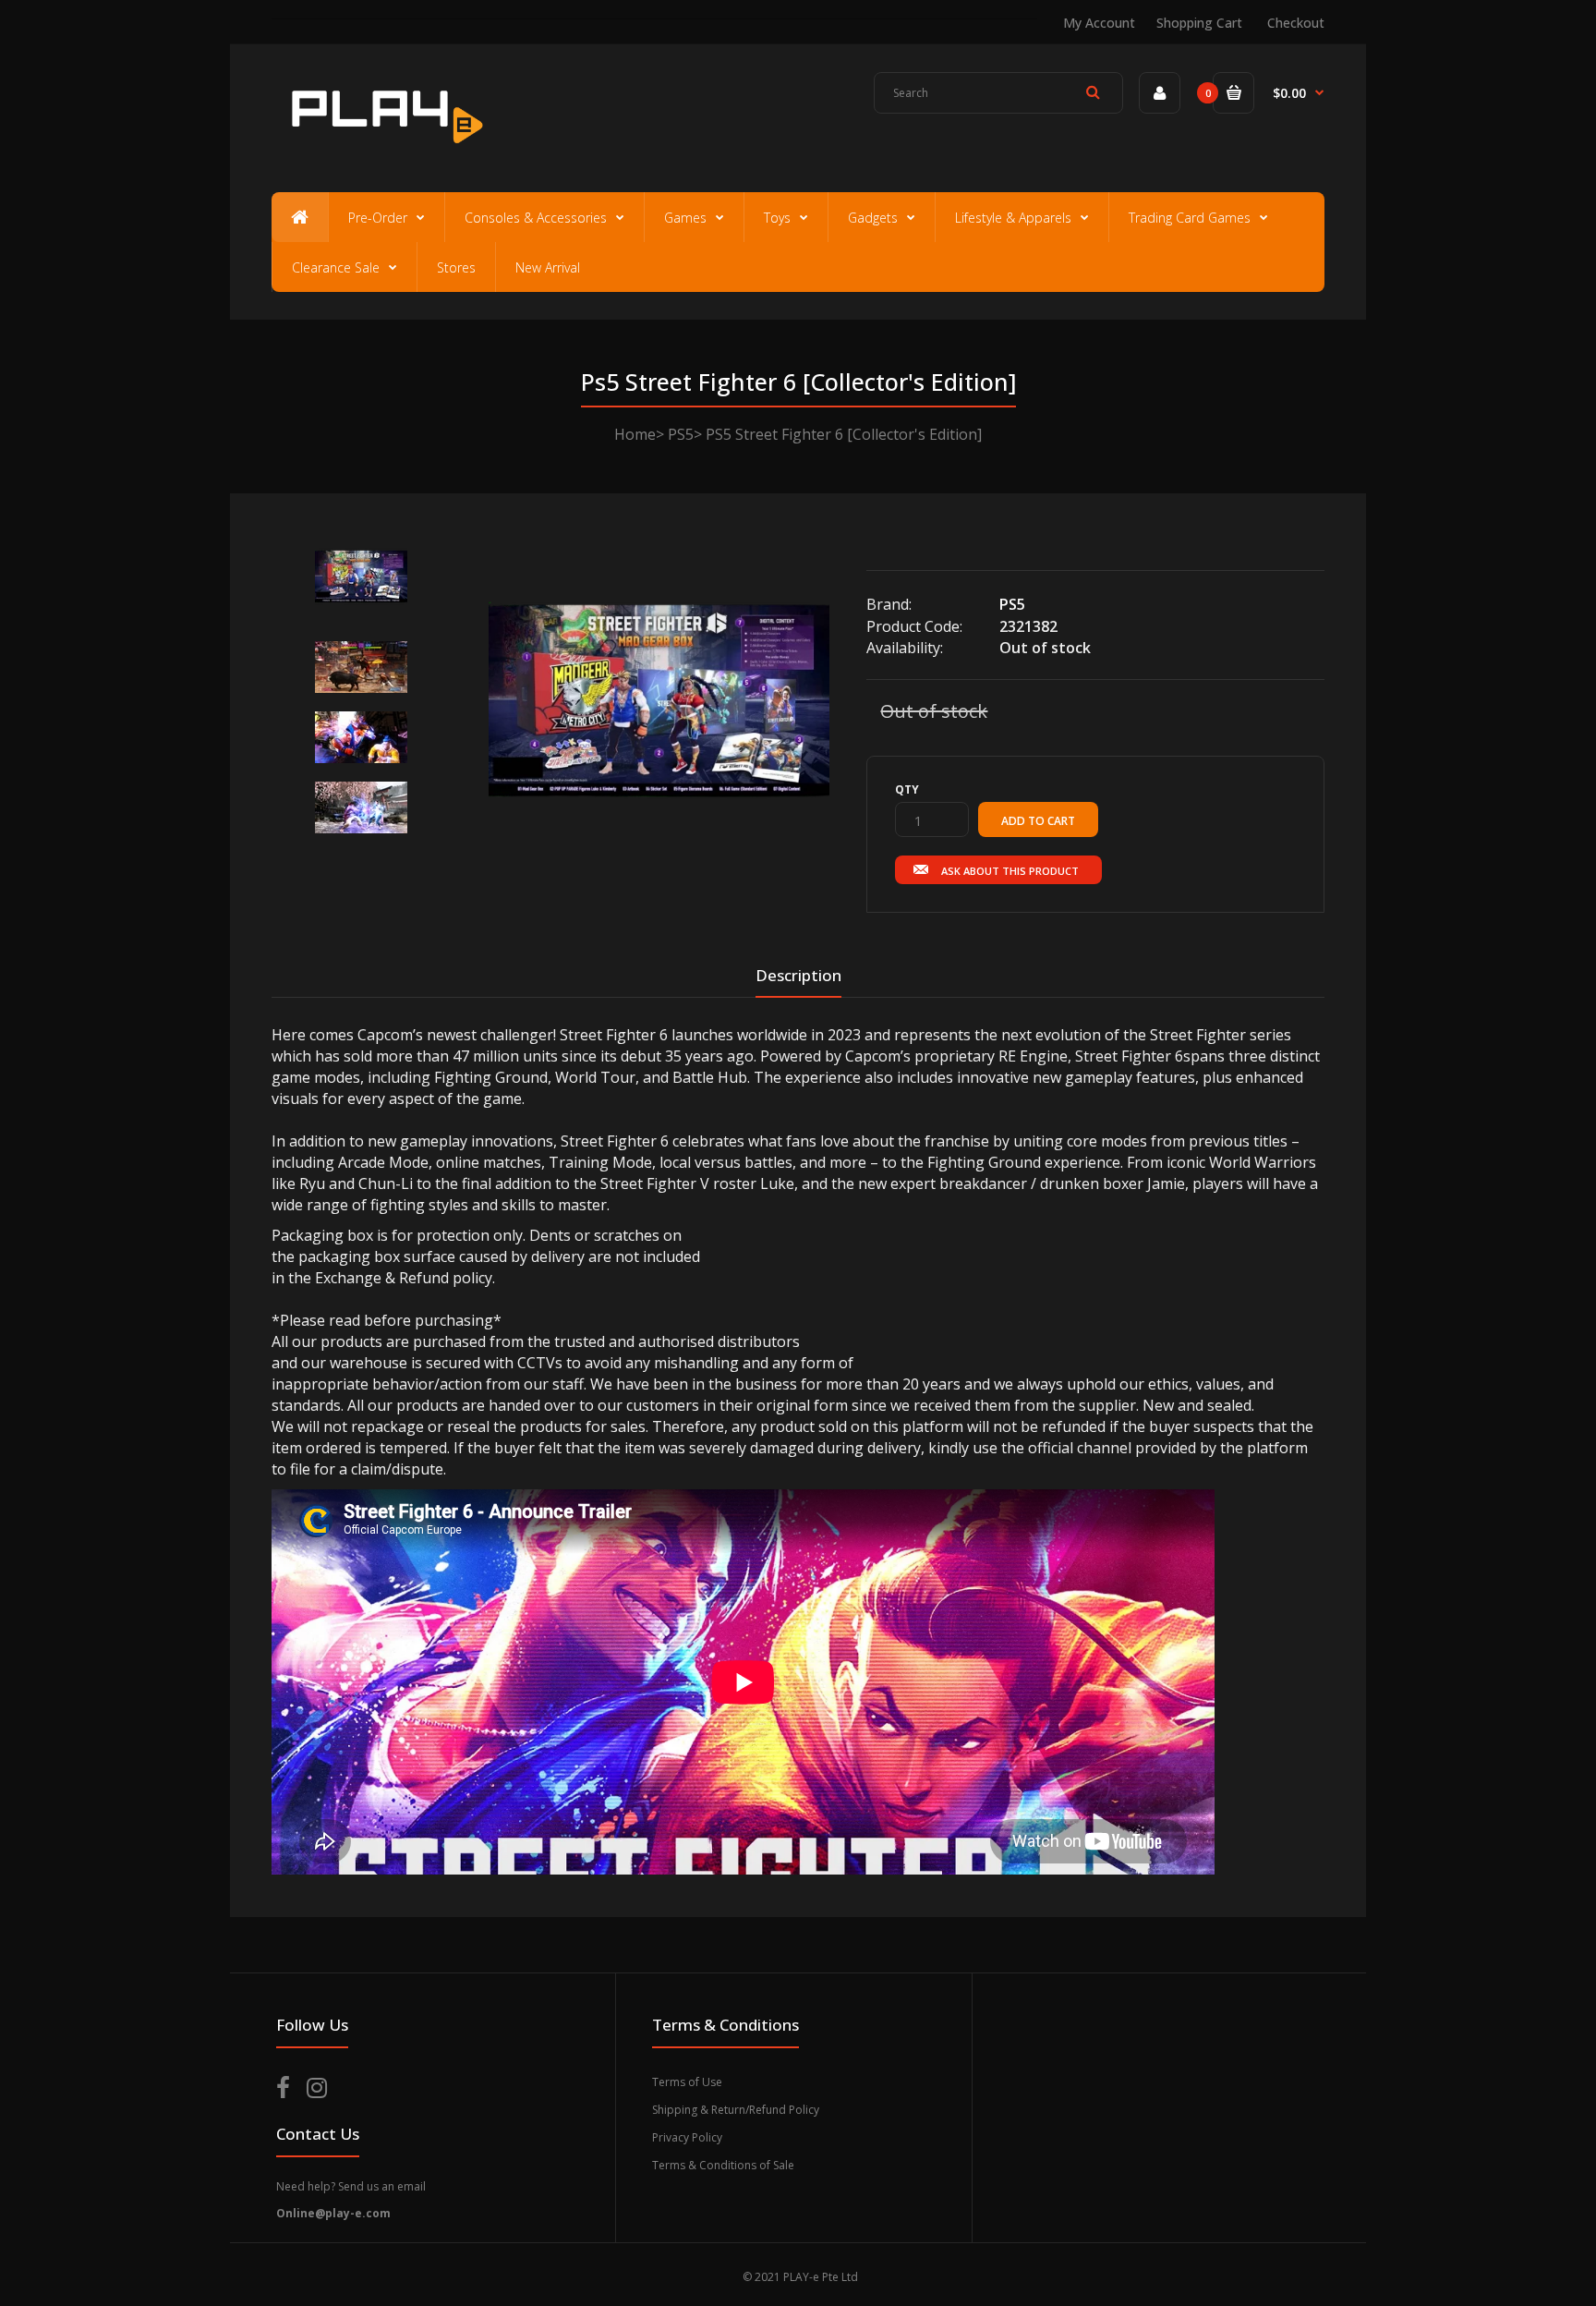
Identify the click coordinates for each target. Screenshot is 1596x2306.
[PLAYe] (384, 152)
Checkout (1296, 23)
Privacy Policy (687, 2137)
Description (798, 975)
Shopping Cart (1199, 23)
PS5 (681, 434)
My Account (1099, 23)
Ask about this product (1010, 871)
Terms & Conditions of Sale (723, 2165)
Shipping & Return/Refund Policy (736, 2110)
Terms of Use (687, 2082)
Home (635, 434)
